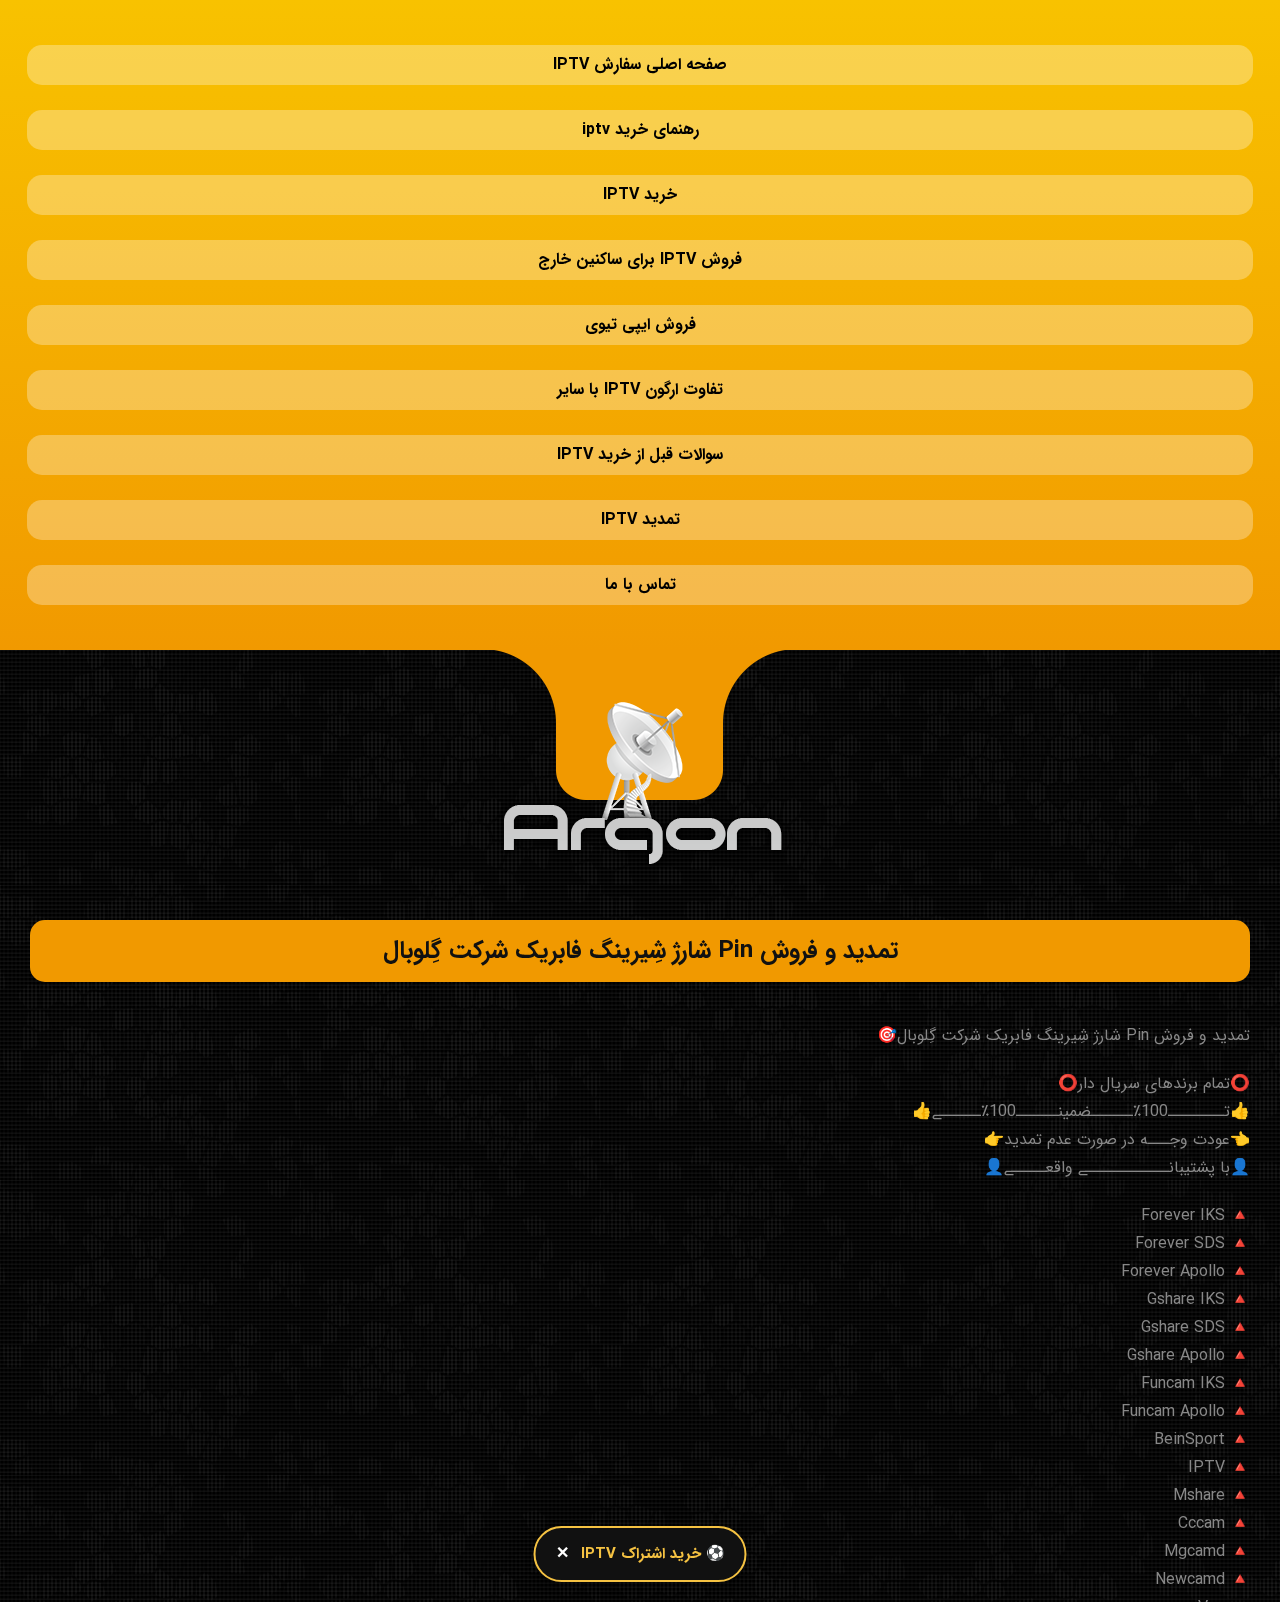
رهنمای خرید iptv (640, 89)
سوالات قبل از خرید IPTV (640, 314)
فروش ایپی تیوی (640, 224)
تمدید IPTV (640, 359)
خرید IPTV (640, 134)
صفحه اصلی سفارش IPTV (640, 44)
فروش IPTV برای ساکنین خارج (640, 179)
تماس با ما (640, 404)
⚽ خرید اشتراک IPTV (653, 1554)
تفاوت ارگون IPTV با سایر (640, 269)
